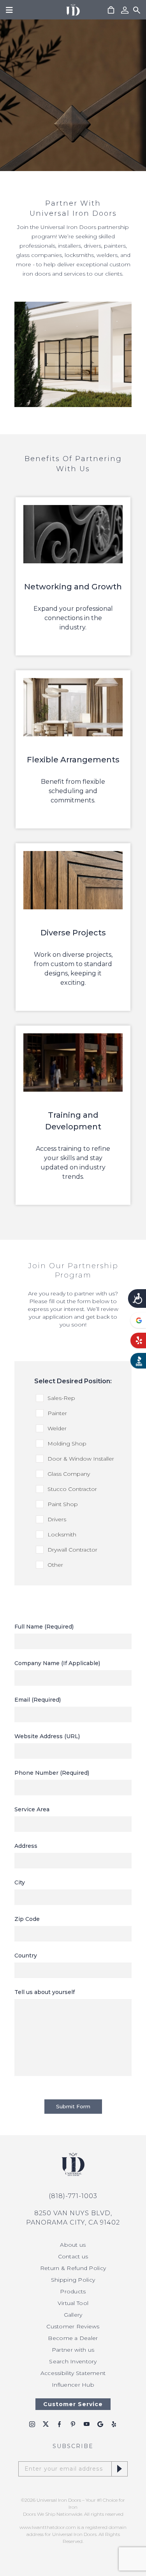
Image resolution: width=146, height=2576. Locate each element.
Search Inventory (73, 2361)
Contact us (73, 2256)
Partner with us (73, 2350)
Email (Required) (38, 1700)
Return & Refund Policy (73, 2268)
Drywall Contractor (72, 1550)
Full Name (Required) (44, 1627)
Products (73, 2291)
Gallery (73, 2315)
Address (26, 1846)
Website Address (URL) (47, 1736)
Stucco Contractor (72, 1489)
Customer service (73, 2404)
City (20, 1882)
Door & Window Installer (81, 1459)
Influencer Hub (73, 2385)
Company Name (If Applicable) (57, 1663)
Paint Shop (63, 1504)
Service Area (32, 1809)
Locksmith (62, 1534)
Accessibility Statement (73, 2373)
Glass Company (69, 1474)
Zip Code (27, 1919)
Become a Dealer (73, 2338)
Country (26, 1956)
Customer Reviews (73, 2326)
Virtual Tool (73, 2303)
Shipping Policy (73, 2280)
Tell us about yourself (45, 1992)
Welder (57, 1428)
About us (73, 2245)
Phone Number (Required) (52, 1773)
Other (55, 1565)
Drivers (57, 1519)
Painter (57, 1413)
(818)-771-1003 (73, 2196)
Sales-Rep (61, 1398)
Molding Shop (67, 1444)
